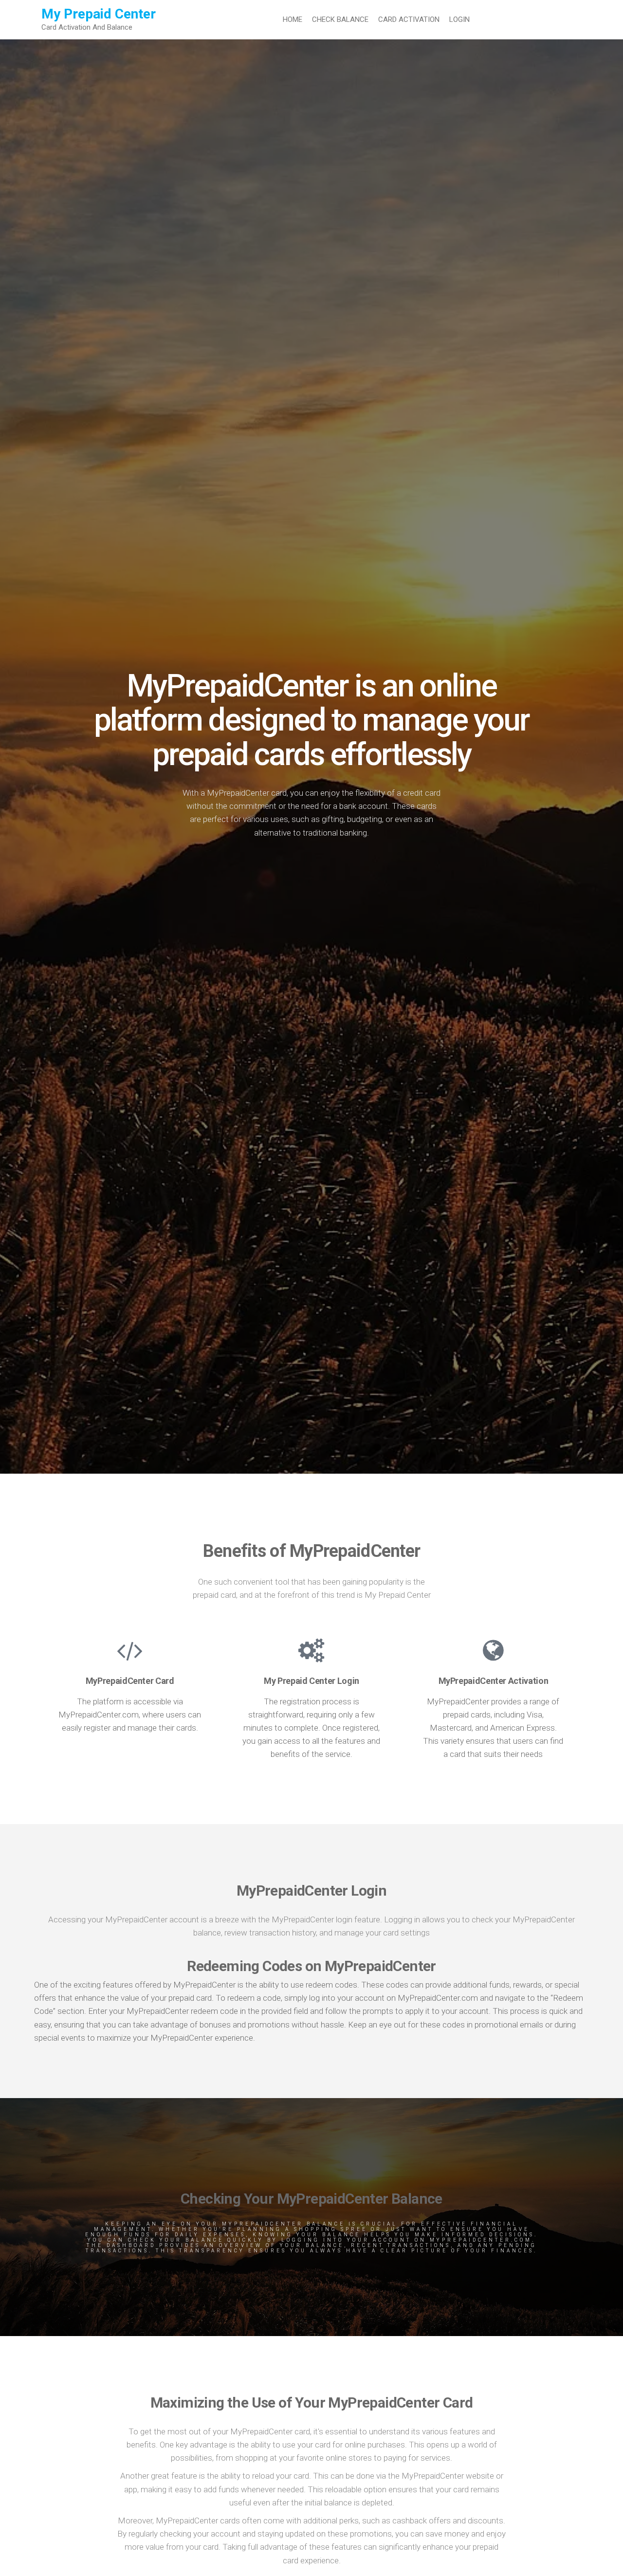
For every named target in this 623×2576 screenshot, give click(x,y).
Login (459, 19)
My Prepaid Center (99, 14)
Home (293, 19)
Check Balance (340, 19)
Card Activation (409, 19)
